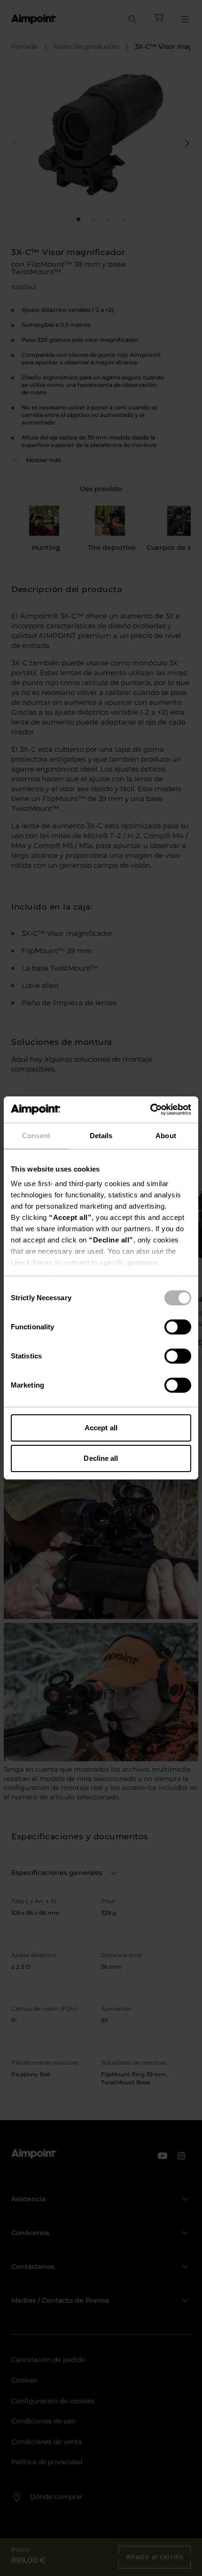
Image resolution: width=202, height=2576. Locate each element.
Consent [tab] (36, 1136)
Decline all (101, 1458)
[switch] (178, 1327)
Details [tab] (101, 1136)
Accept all (101, 1428)
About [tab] (166, 1136)
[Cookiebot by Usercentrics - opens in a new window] (150, 1110)
